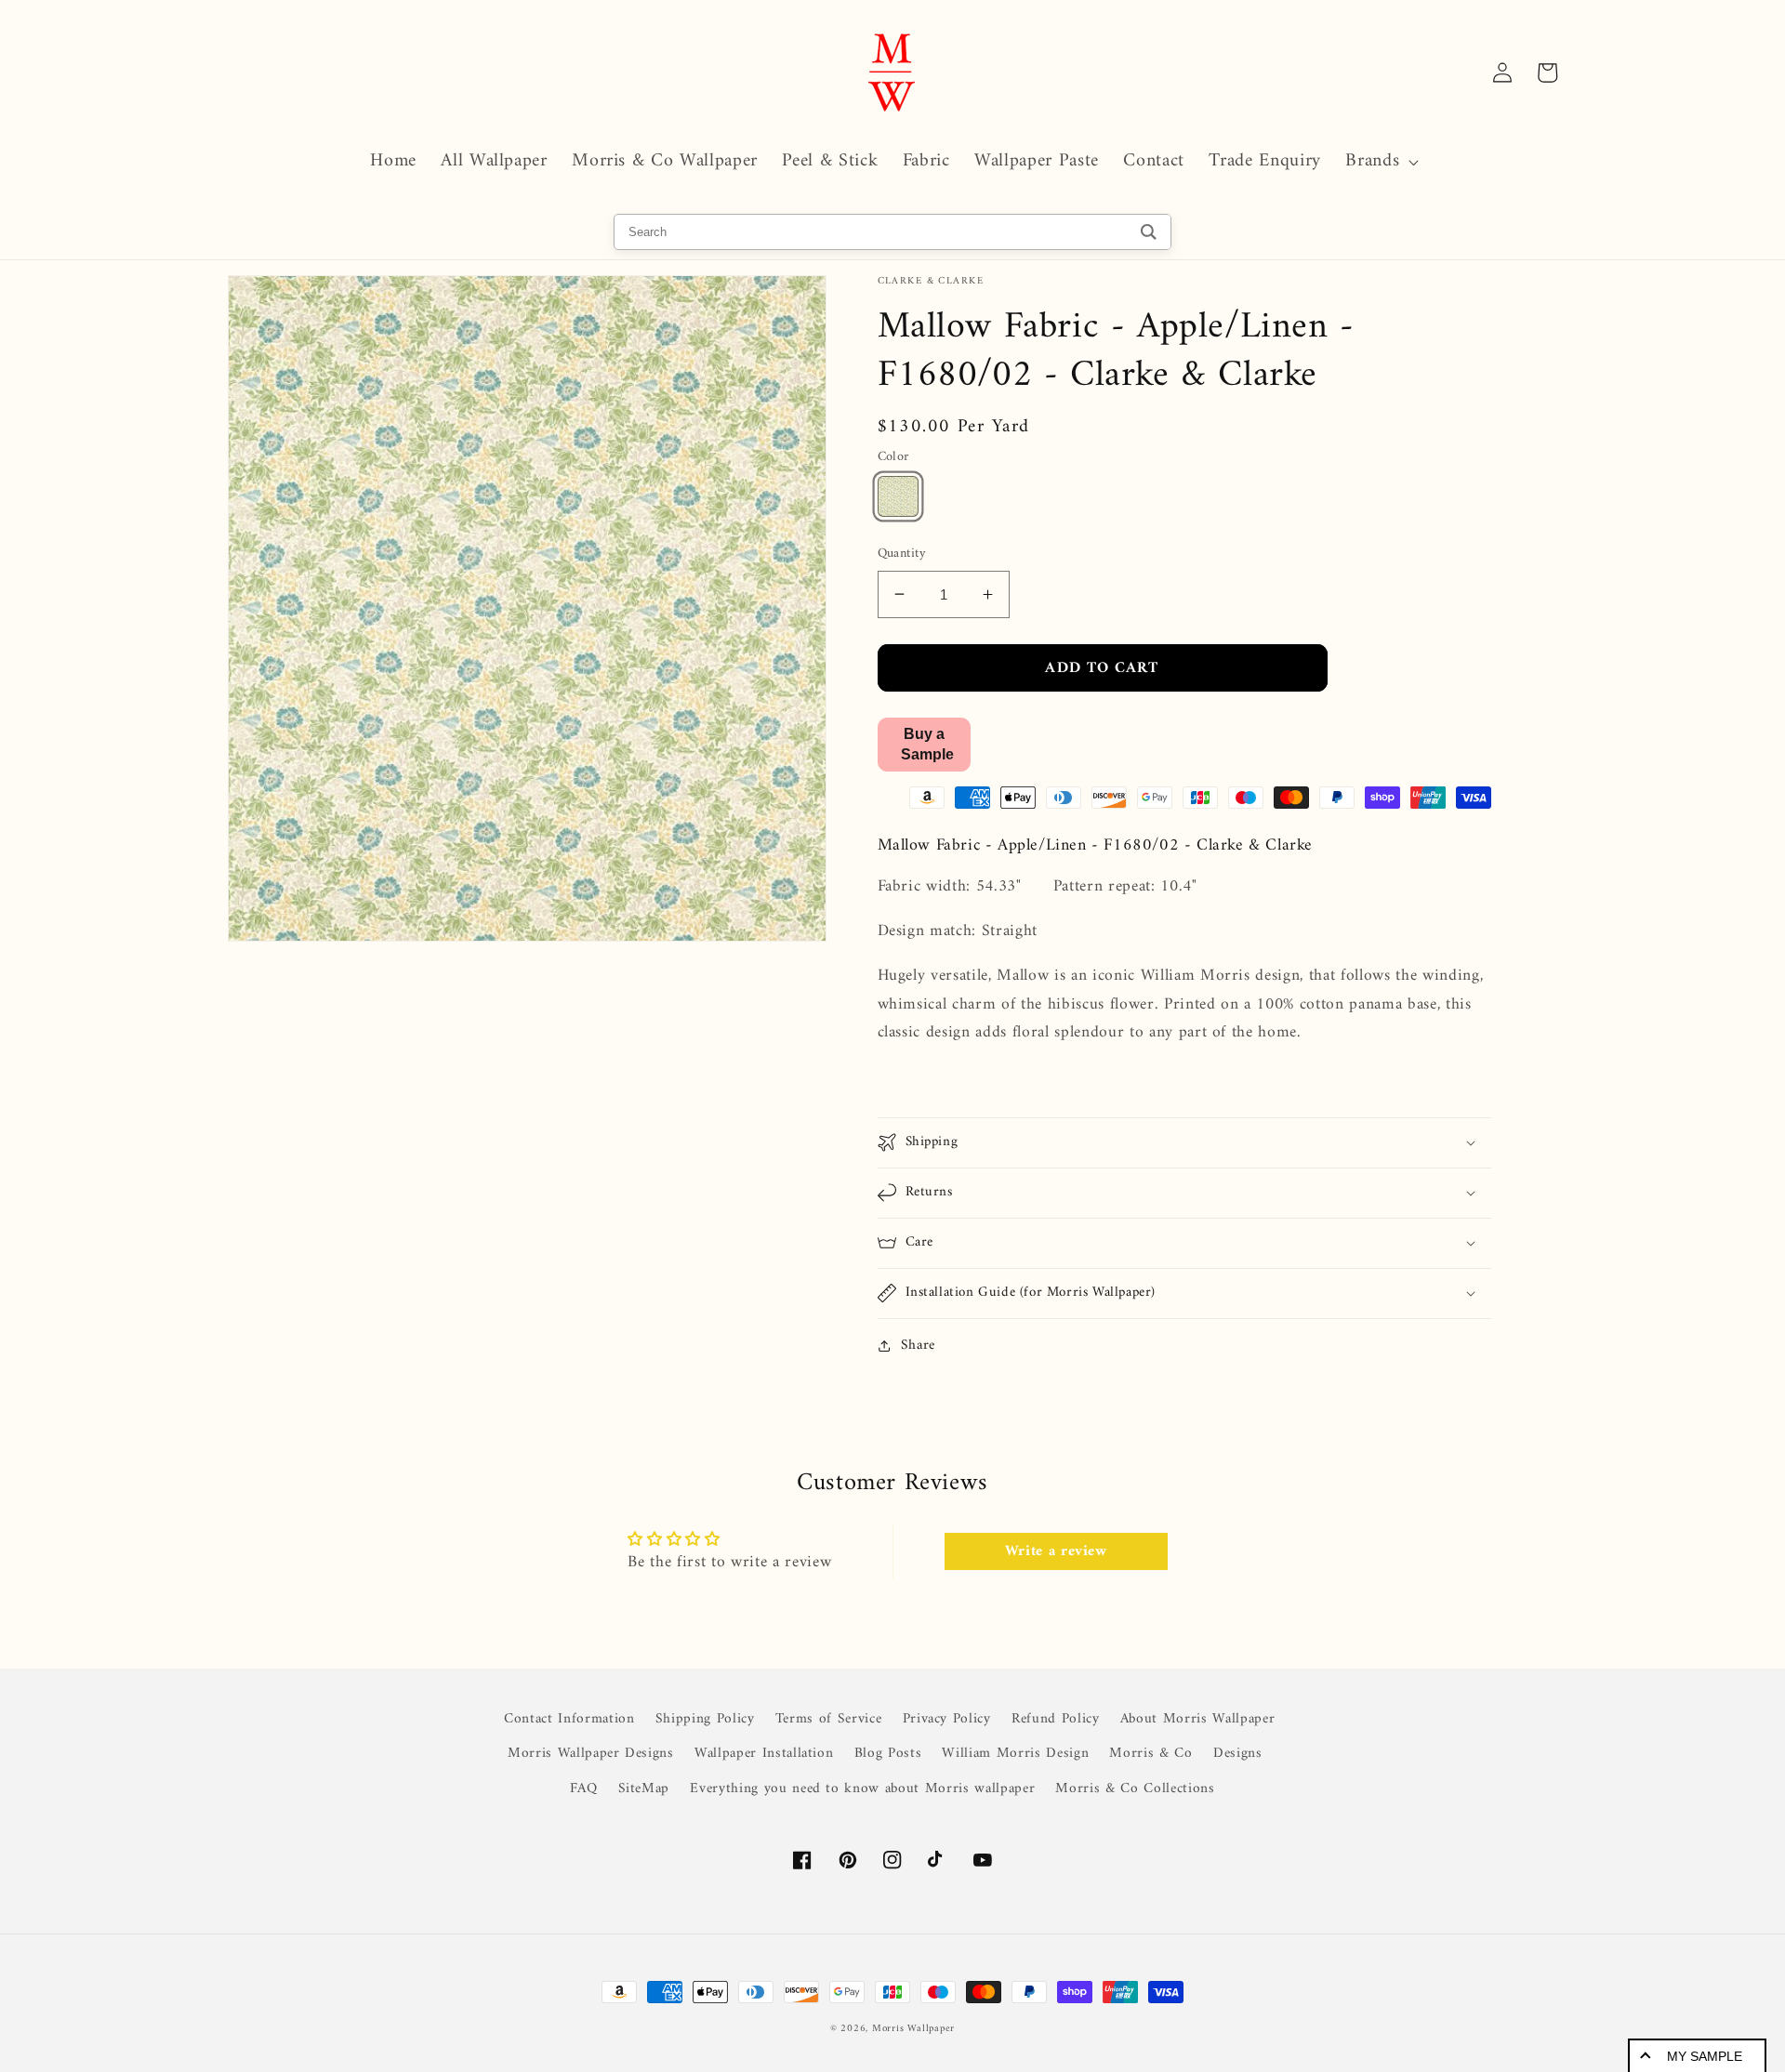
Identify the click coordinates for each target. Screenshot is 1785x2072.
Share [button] (918, 1346)
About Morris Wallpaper (1198, 1719)
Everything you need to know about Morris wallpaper (862, 1789)
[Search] (1149, 232)
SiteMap (644, 1789)
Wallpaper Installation (764, 1754)
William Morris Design (1015, 1754)
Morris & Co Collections (1135, 1789)
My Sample (1705, 2056)
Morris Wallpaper (913, 2029)
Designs (1238, 1754)
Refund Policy (1056, 1719)
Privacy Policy (947, 1719)
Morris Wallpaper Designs (591, 1754)
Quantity (902, 554)
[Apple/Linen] (898, 496)
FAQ (583, 1789)
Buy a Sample (927, 743)
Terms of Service (829, 1719)
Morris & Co (1150, 1754)
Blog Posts (888, 1754)
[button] (1380, 162)
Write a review (1056, 1551)
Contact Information (569, 1720)
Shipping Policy (705, 1719)
